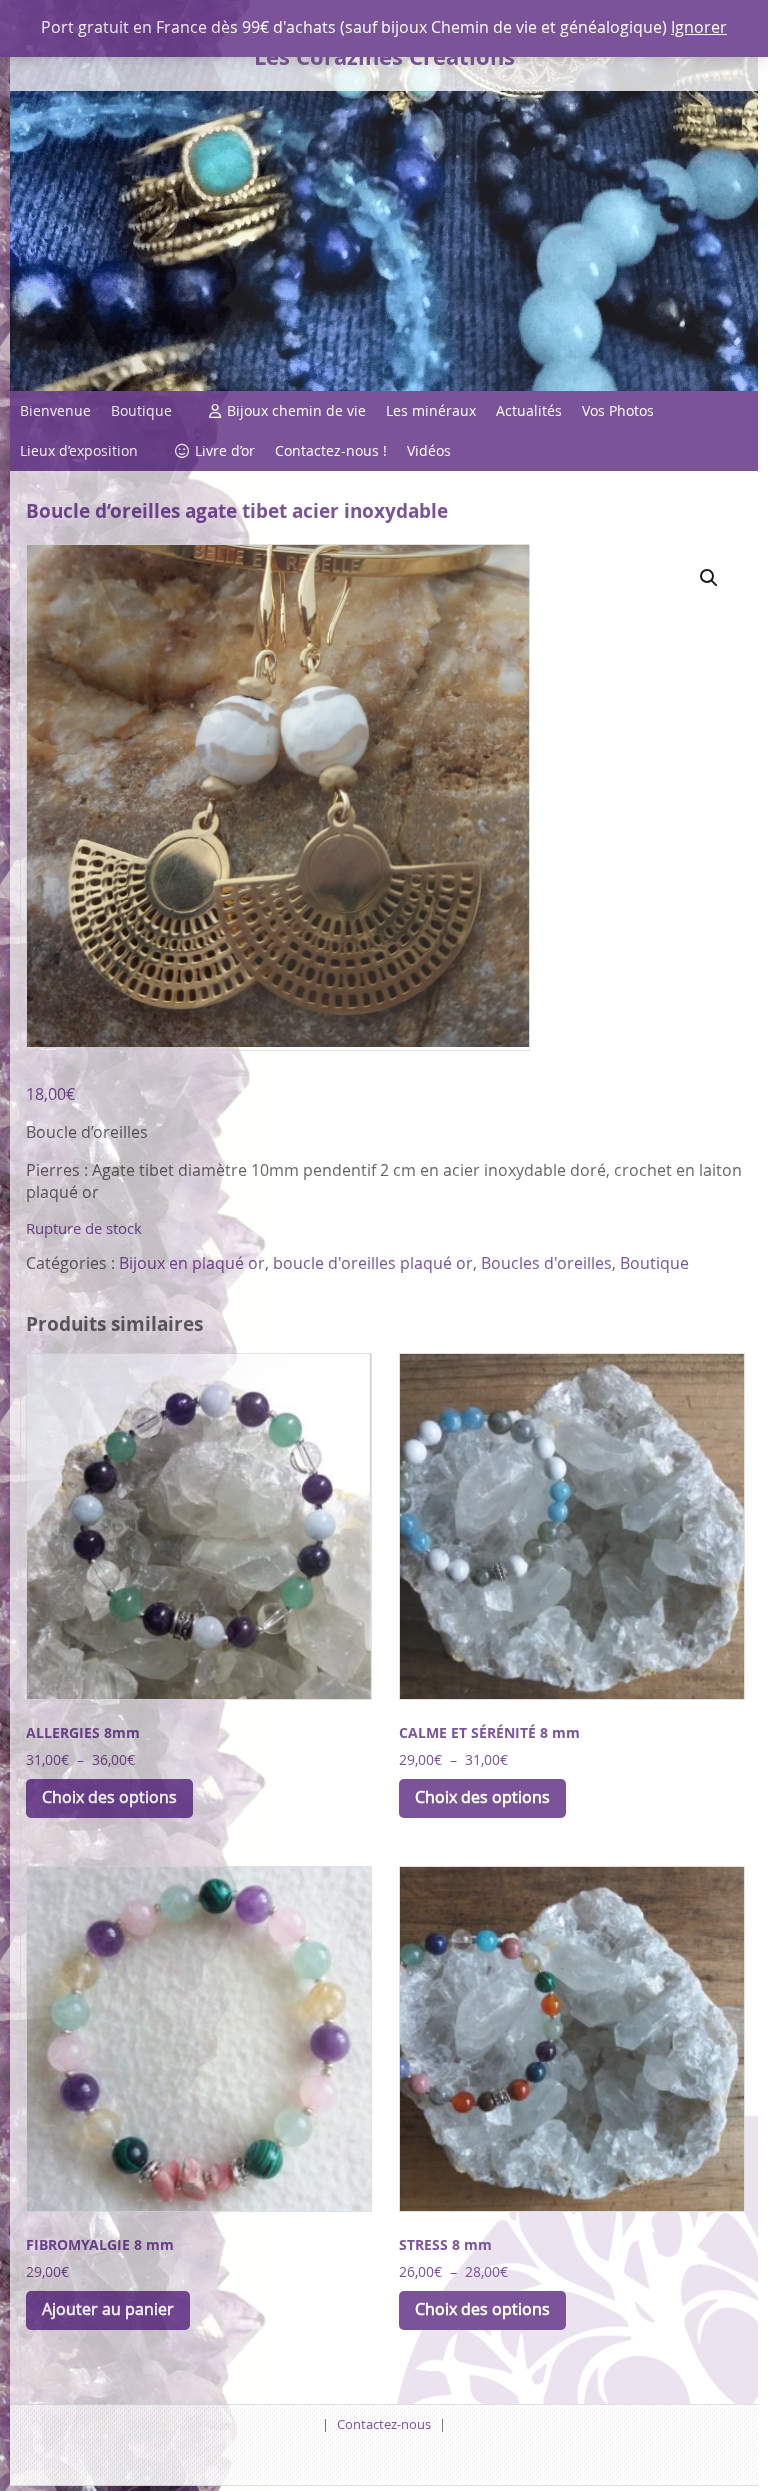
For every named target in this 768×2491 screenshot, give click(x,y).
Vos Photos (618, 410)
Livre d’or (225, 450)
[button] (709, 578)
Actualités (529, 410)
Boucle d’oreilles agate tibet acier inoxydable (237, 510)
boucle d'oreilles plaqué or (373, 1263)
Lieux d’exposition (79, 450)
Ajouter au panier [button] (108, 2309)
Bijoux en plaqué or (192, 1263)
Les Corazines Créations (384, 56)
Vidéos (429, 450)
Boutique (141, 410)
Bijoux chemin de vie (296, 410)
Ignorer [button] (699, 27)
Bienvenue (55, 410)
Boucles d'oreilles (546, 1263)
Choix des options (109, 1797)
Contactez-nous (384, 2424)
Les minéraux (431, 410)
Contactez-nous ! (331, 450)
